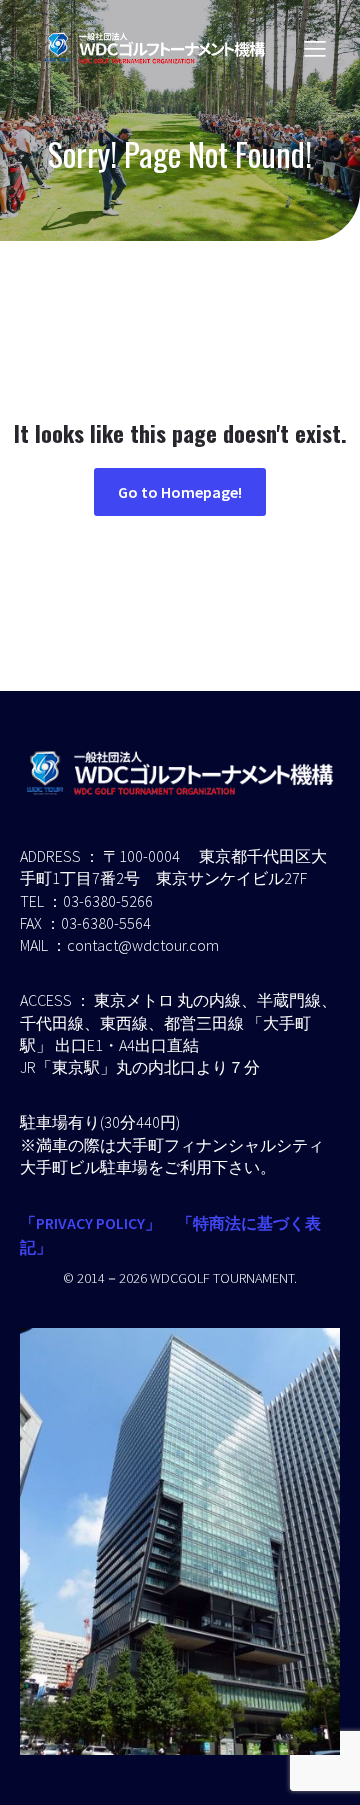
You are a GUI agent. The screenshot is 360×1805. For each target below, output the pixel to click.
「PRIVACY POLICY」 (90, 1223)
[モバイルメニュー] (315, 48)
